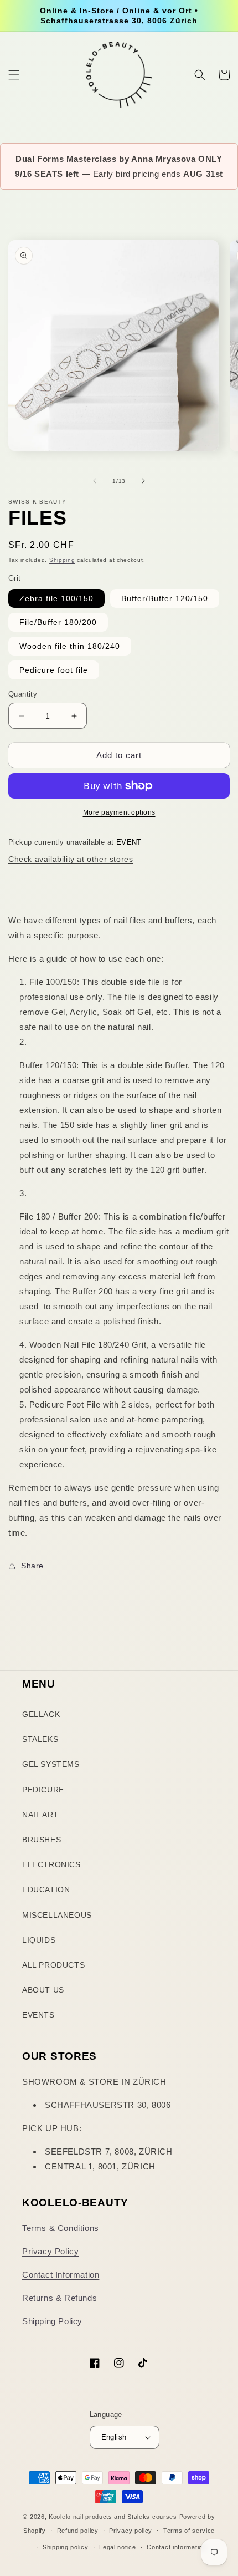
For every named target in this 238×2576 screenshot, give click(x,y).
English (114, 2437)
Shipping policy (66, 2547)
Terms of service (189, 2531)
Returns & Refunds (59, 2298)
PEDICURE (43, 1790)
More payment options (119, 812)
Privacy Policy (50, 2251)
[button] (14, 75)
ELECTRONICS (51, 1864)
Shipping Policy (52, 2321)
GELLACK (41, 1714)
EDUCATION (46, 1889)
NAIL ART (40, 1815)
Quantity (23, 694)
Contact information (176, 2547)
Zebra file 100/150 (56, 598)
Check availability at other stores (71, 859)
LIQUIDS (39, 1940)
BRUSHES (42, 1840)
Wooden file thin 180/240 (70, 646)
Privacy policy (131, 2531)
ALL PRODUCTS (53, 1965)
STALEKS (40, 1739)
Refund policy (78, 2531)
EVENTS (38, 2015)
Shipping (62, 560)
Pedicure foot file (54, 670)
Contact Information (61, 2275)
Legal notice (117, 2547)
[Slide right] (143, 481)
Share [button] (32, 1566)
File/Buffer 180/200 (58, 622)
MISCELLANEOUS (57, 1915)
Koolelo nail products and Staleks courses (113, 2517)
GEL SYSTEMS (51, 1764)
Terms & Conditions (61, 2228)
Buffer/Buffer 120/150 (165, 598)
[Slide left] (95, 481)
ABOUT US (43, 1990)
